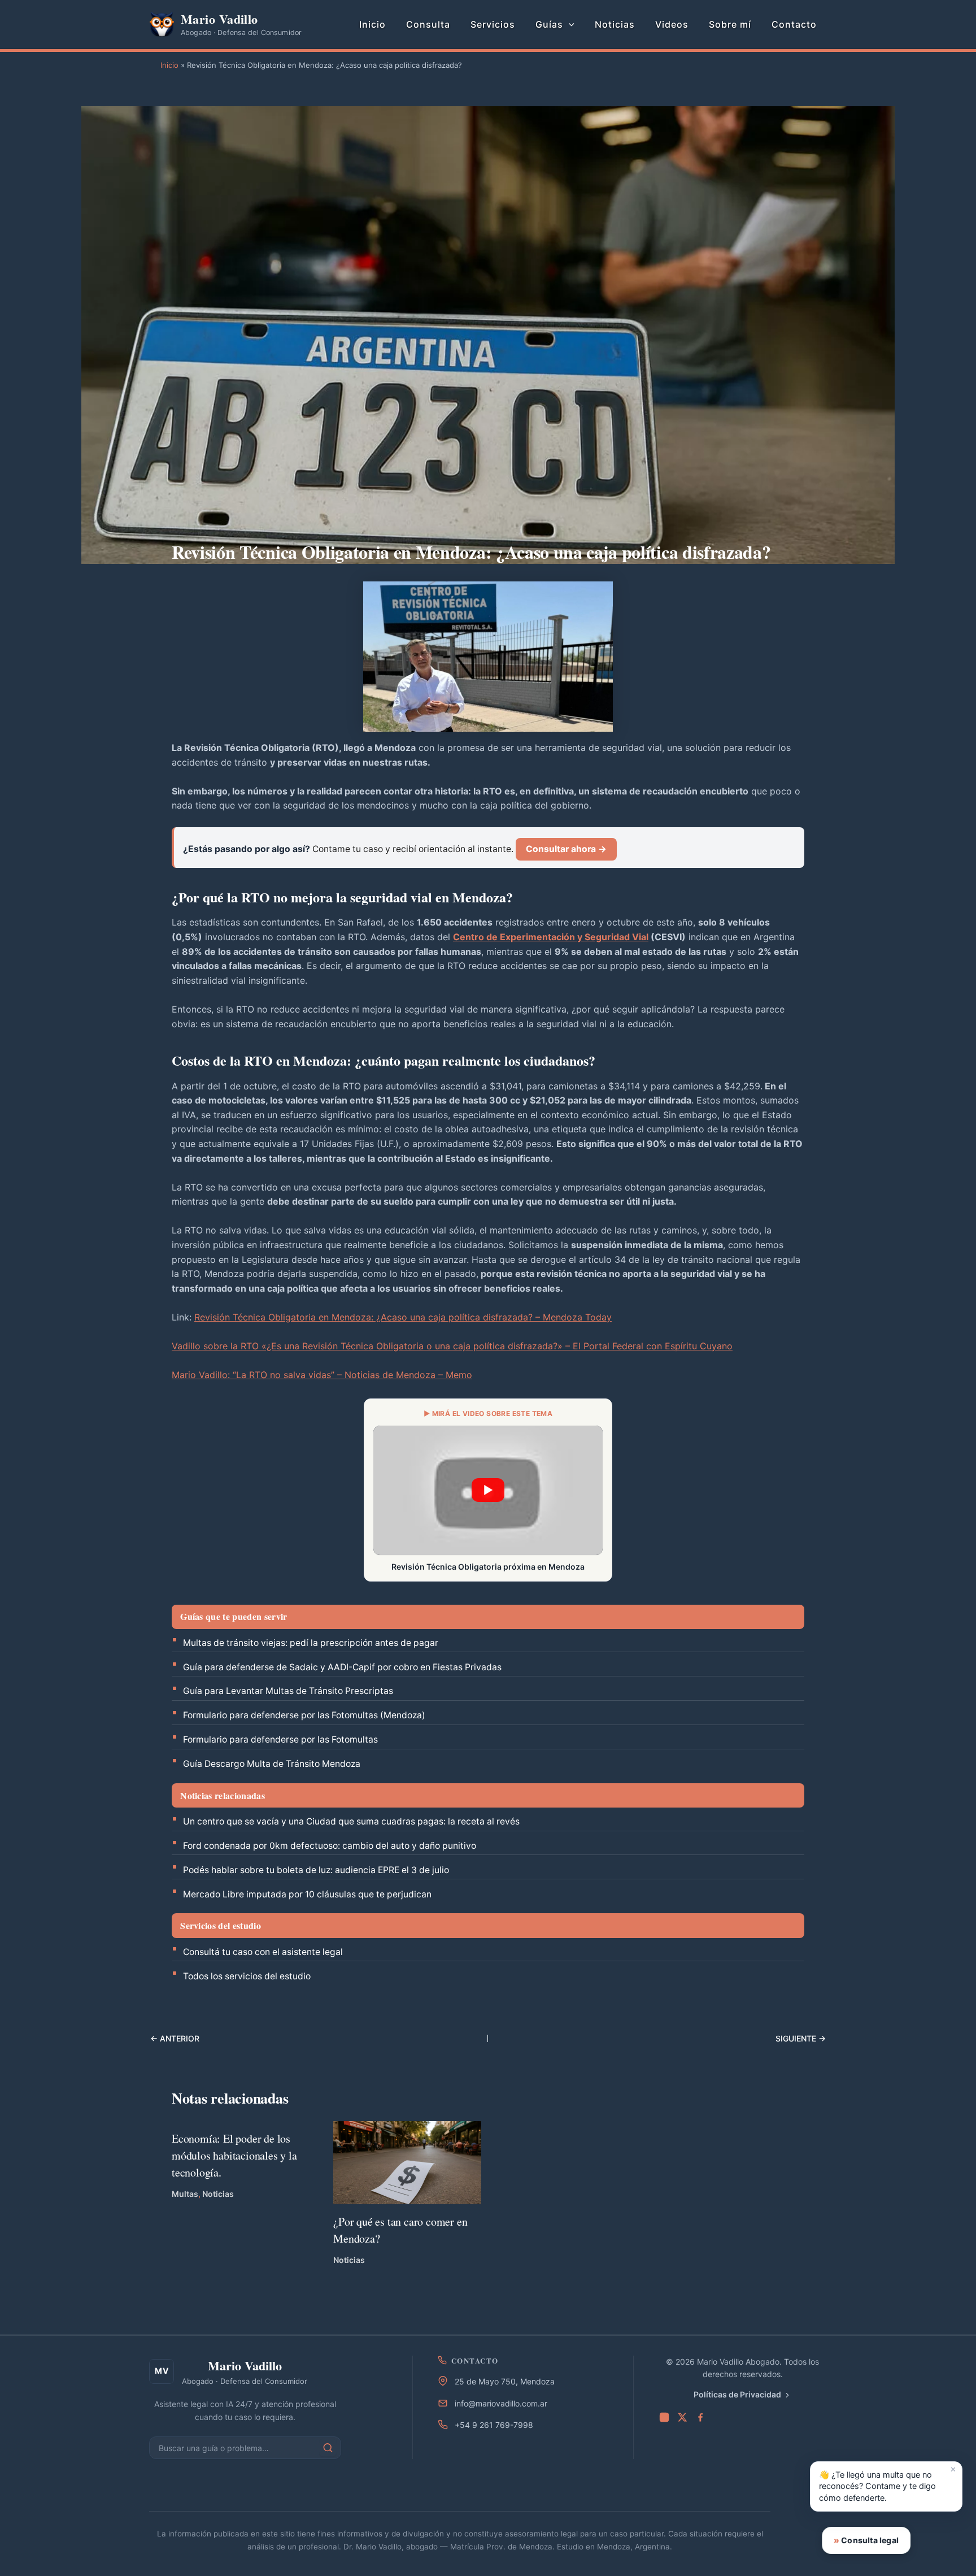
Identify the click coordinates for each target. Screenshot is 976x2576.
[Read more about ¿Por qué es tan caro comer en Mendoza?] (407, 2162)
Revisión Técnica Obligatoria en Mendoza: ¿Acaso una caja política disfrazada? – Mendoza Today (403, 1317)
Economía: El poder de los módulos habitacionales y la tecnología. (234, 2155)
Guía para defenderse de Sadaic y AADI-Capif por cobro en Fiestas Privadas (342, 1667)
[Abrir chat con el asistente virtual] (940, 2540)
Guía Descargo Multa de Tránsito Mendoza (272, 1764)
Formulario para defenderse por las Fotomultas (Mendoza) (304, 1715)
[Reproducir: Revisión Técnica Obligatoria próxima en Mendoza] (488, 1490)
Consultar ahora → (566, 849)
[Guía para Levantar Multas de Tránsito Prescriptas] (286, 2040)
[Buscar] (328, 2448)
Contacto (794, 24)
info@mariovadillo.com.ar (501, 2403)
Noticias (615, 24)
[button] (569, 24)
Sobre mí (730, 24)
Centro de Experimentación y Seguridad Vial (551, 937)
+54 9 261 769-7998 (494, 2425)
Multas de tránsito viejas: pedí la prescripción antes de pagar (311, 1643)
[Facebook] (700, 2417)
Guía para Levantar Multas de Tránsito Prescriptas (288, 1691)
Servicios (493, 24)
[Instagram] (664, 2417)
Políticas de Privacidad (737, 2394)
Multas (185, 2194)
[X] (682, 2417)
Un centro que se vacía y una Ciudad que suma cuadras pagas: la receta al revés (351, 1821)
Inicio (372, 24)
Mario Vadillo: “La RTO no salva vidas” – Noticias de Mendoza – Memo (322, 1375)
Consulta (428, 24)
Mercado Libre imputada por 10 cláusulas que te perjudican (307, 1894)
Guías (549, 24)
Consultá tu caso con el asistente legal (263, 1952)
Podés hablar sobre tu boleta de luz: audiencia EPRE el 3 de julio (316, 1870)
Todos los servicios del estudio (247, 1976)
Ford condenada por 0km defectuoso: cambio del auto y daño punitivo (330, 1846)
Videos (672, 24)
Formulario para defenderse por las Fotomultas (280, 1739)
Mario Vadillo (219, 19)
